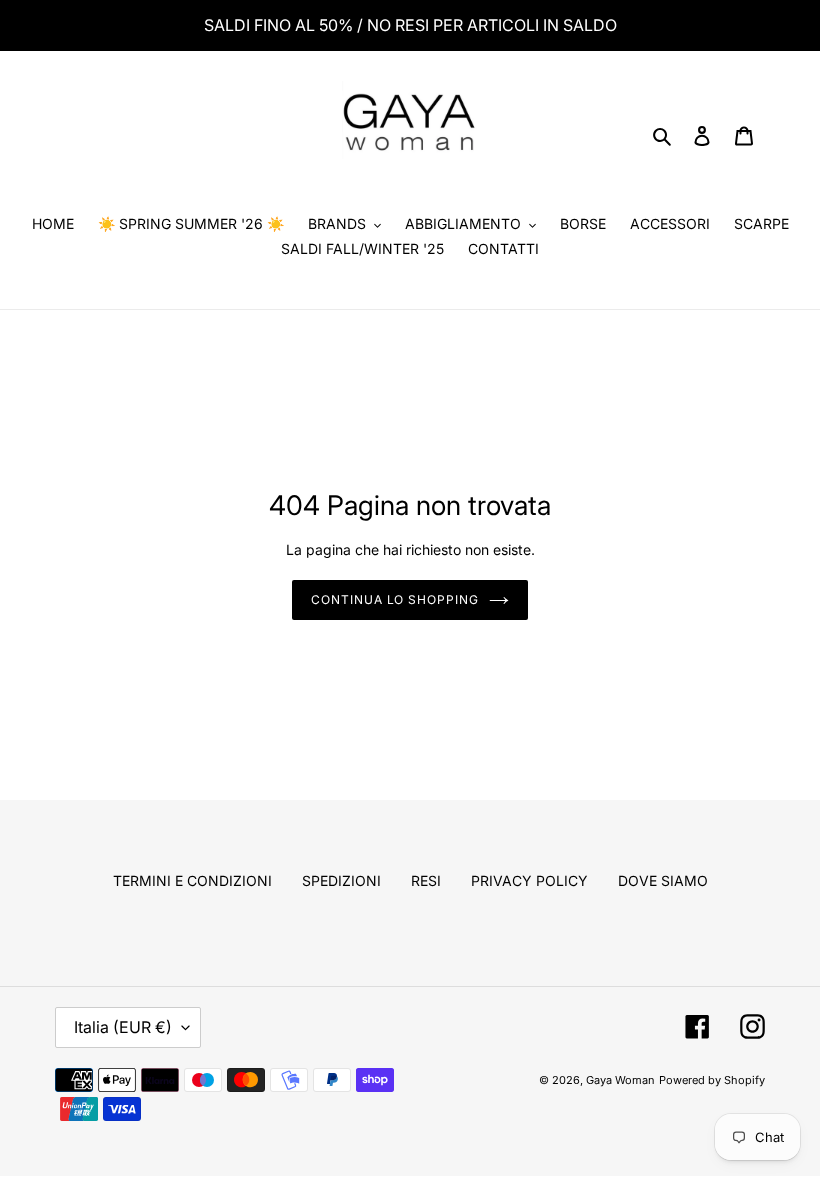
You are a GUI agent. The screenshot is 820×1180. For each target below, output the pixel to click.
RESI (426, 880)
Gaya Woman (620, 1080)
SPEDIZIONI (341, 880)
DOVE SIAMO (663, 880)
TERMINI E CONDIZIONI (192, 880)
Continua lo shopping (395, 599)
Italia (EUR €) (123, 1027)
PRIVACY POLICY (529, 880)
